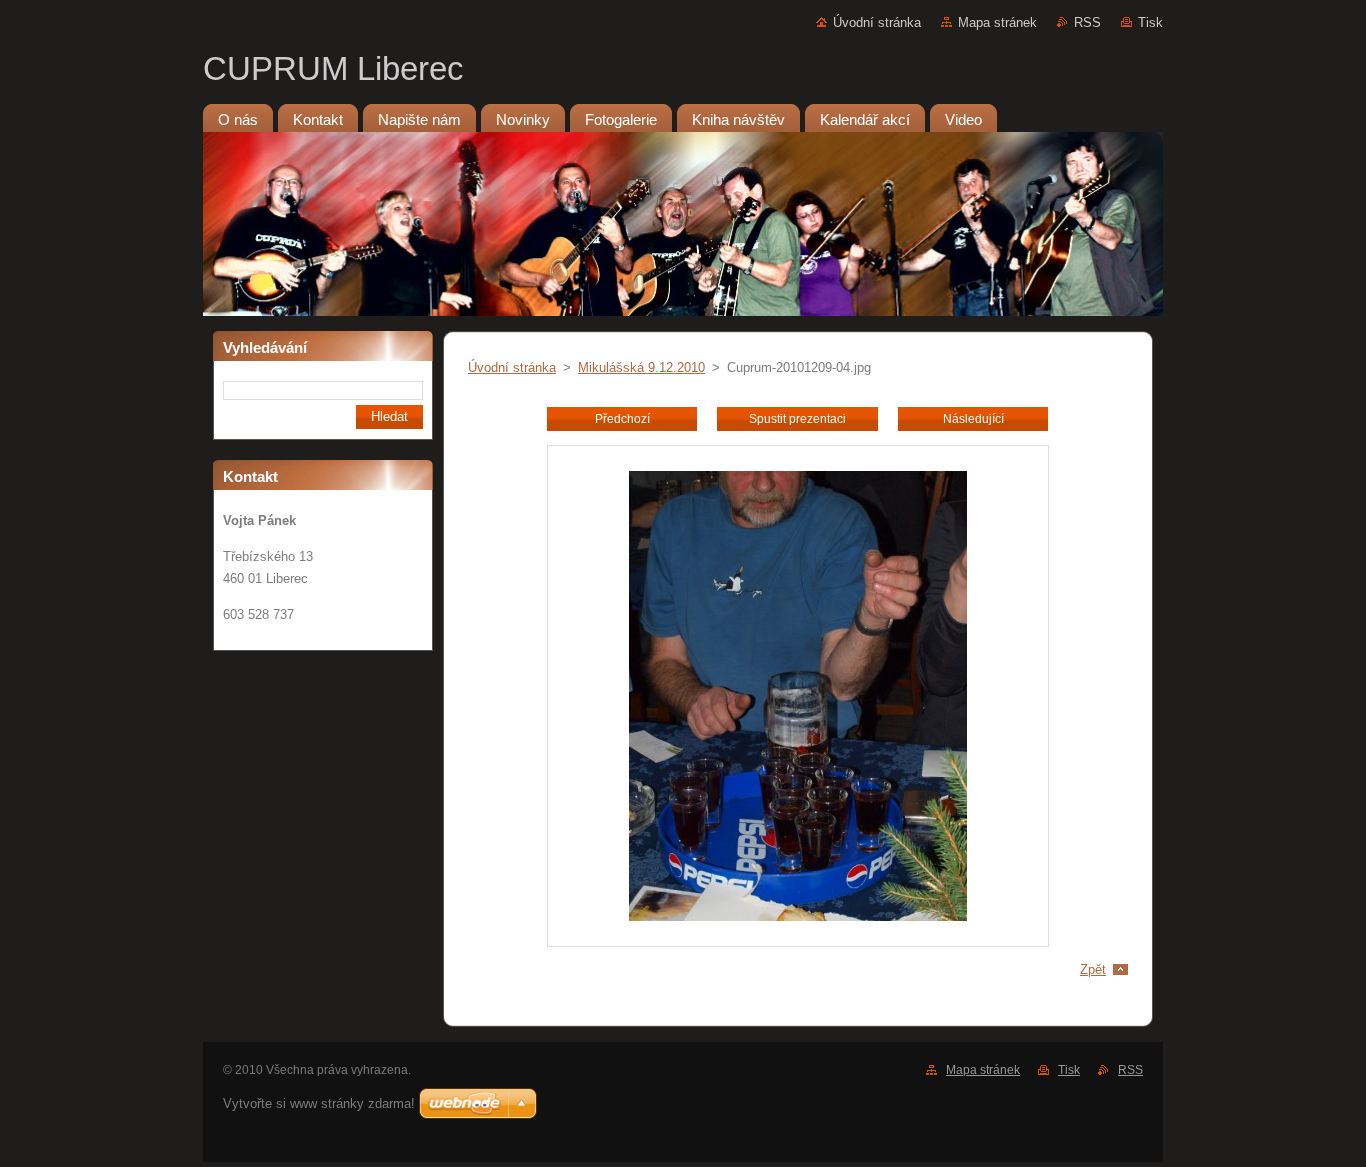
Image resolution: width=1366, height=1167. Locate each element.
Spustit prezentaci (797, 419)
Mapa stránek (997, 22)
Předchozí (622, 419)
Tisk (1150, 22)
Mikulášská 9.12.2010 (641, 367)
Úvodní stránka (877, 22)
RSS (1087, 22)
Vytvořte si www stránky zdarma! (319, 1103)
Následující (973, 419)
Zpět (1093, 969)
